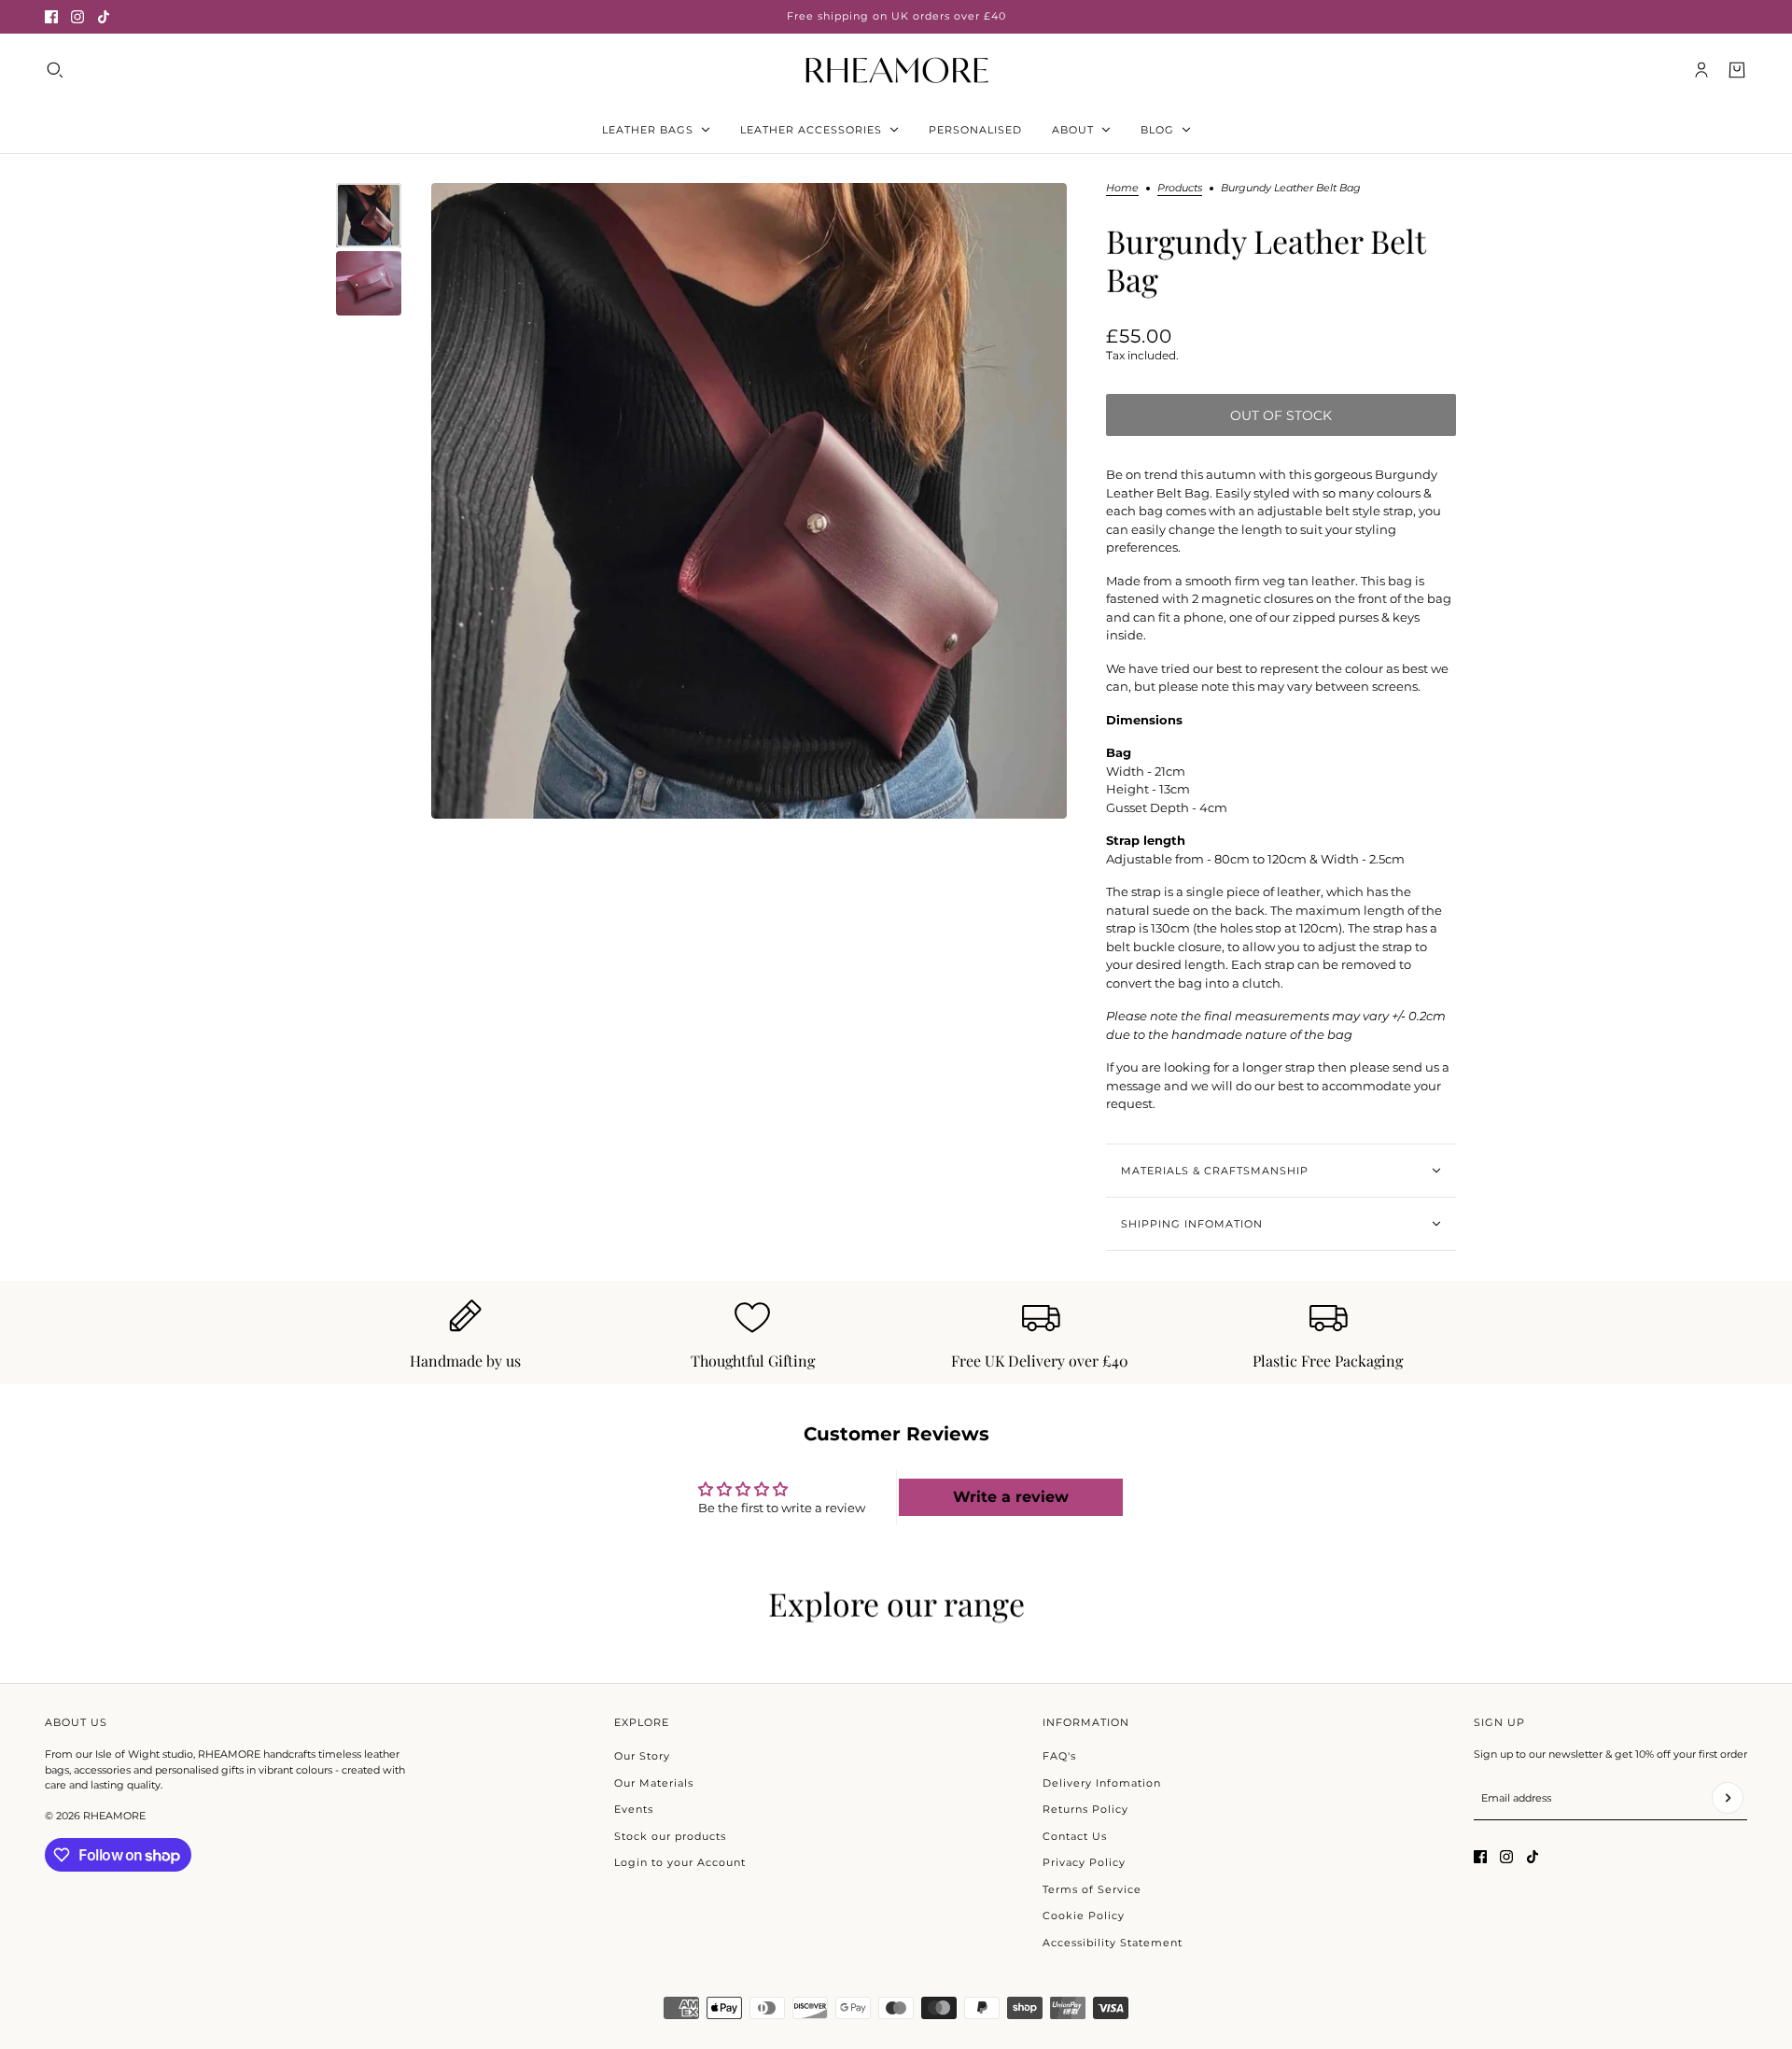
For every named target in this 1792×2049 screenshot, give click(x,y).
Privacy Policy (1084, 1862)
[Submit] (1728, 1798)
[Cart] (1737, 70)
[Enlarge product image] (749, 501)
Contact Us (1075, 1836)
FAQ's (1059, 1756)
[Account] (1701, 70)
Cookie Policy (1084, 1916)
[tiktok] (104, 17)
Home (1122, 189)
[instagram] (77, 17)
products (1180, 189)
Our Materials (654, 1783)
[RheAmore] (896, 70)
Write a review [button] (1011, 1497)
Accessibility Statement (1113, 1943)
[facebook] (51, 17)
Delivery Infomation (1102, 1783)
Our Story (642, 1756)
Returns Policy (1085, 1809)
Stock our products (670, 1836)
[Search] (55, 70)
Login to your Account (680, 1862)
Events (634, 1809)
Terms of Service (1092, 1889)
